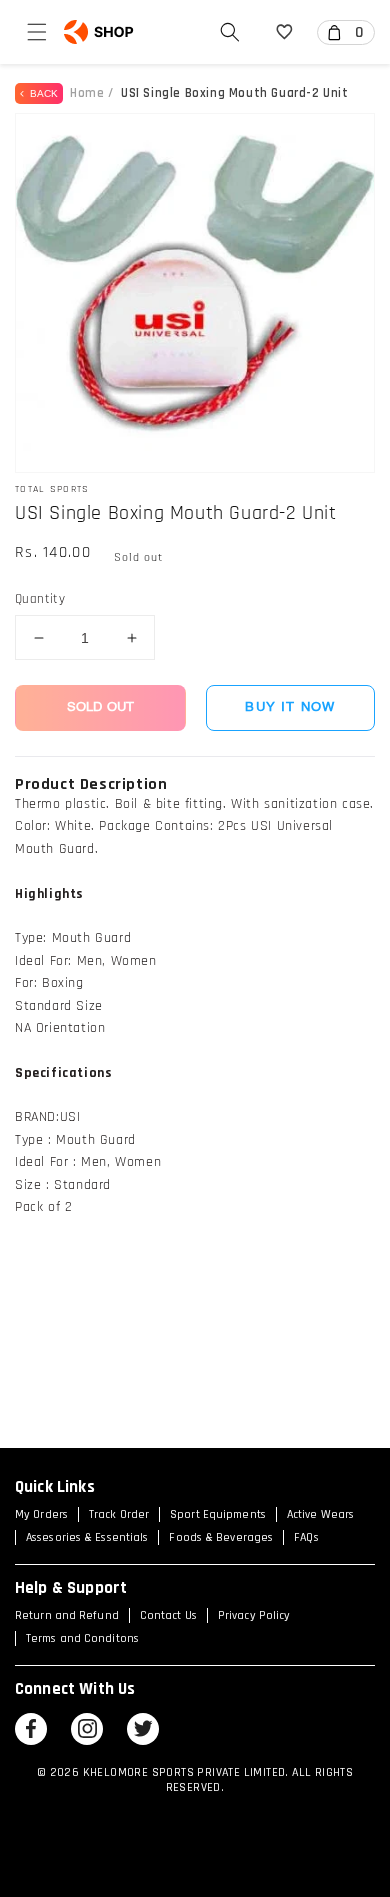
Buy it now (290, 707)
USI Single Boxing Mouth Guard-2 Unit (235, 93)
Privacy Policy (254, 1615)
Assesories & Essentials (87, 1537)
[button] (37, 32)
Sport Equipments (218, 1514)
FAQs (306, 1537)
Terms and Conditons (82, 1638)
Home (87, 93)
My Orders (41, 1514)
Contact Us (168, 1615)
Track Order (119, 1514)
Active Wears (320, 1514)
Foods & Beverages (221, 1537)
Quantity (40, 599)
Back (41, 93)
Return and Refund (67, 1615)
